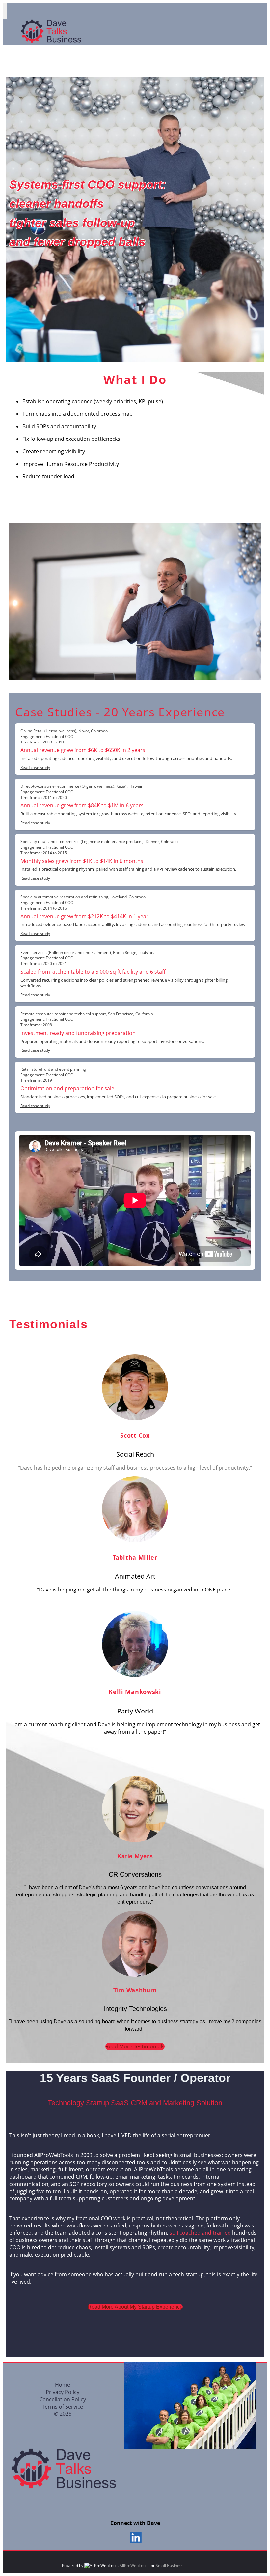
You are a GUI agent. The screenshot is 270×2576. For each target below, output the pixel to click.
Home (63, 2385)
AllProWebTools (134, 2566)
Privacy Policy (63, 2392)
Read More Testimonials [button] (135, 2046)
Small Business (170, 2566)
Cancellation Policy (63, 2399)
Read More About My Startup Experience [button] (135, 2307)
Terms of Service (63, 2407)
